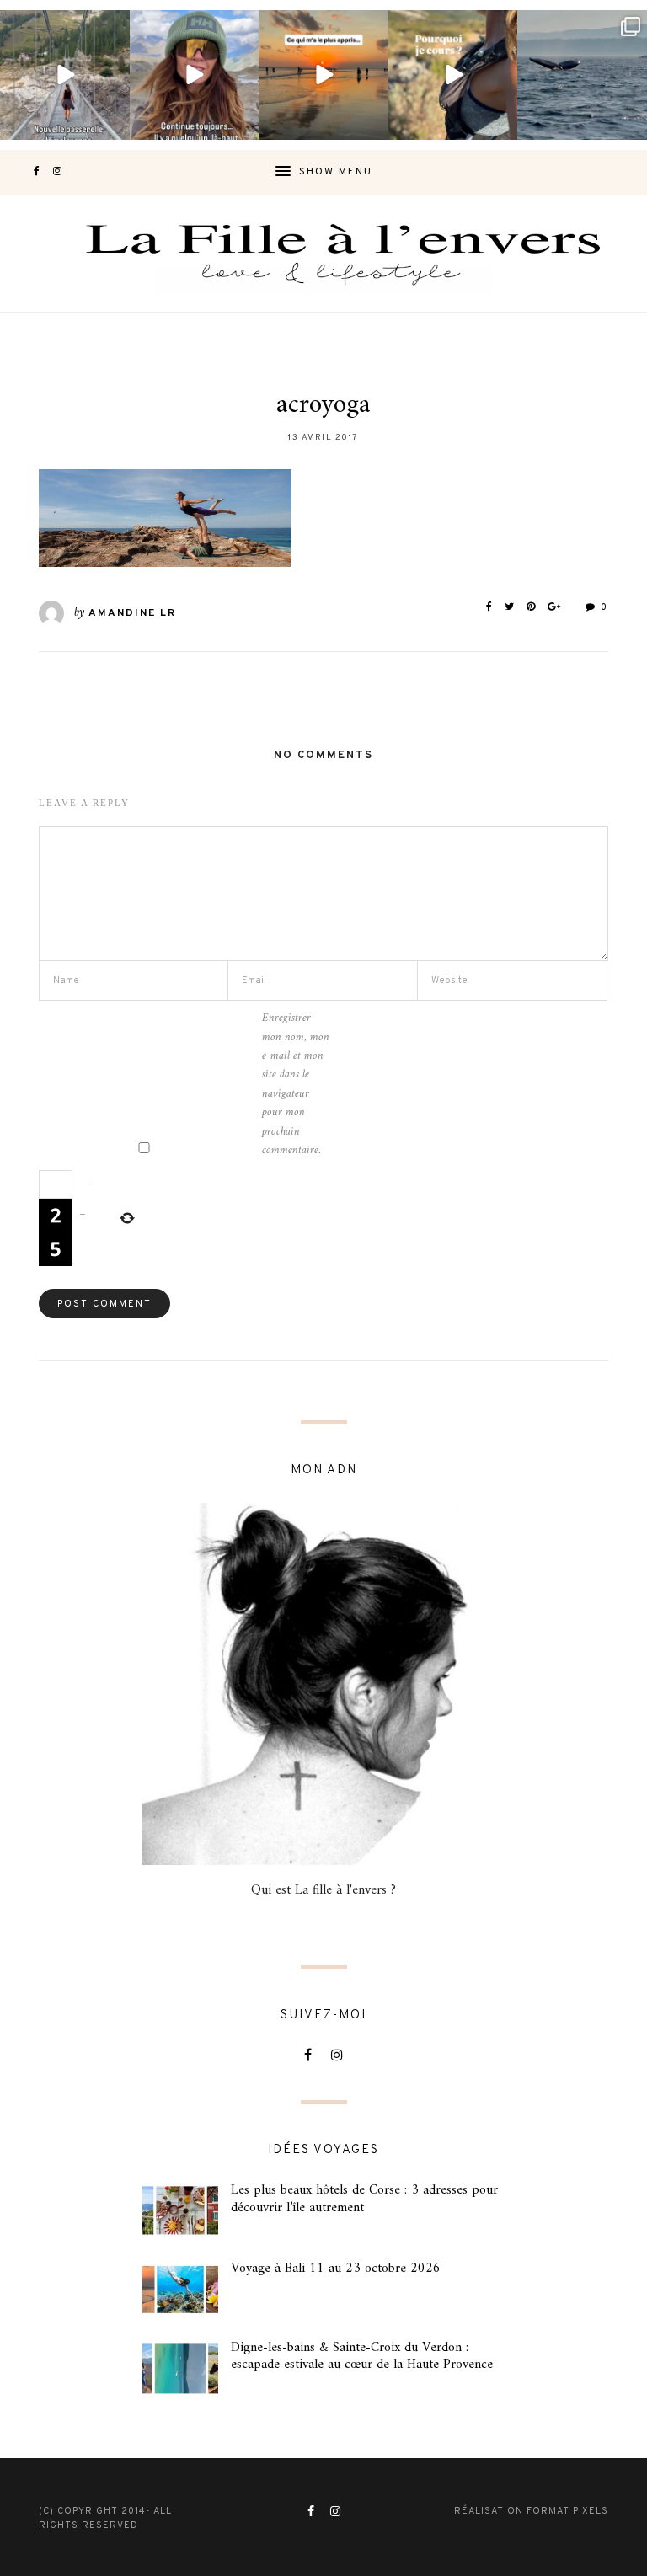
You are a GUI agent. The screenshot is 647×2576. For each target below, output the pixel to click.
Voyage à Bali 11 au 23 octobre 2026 (336, 2269)
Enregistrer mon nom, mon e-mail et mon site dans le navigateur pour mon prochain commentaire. (296, 1085)
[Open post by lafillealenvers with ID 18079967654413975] (453, 75)
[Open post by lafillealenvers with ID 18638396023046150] (65, 75)
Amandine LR (132, 613)
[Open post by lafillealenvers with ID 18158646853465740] (582, 75)
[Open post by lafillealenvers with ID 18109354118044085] (195, 75)
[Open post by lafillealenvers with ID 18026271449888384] (323, 75)
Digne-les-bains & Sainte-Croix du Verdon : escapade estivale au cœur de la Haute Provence (362, 2357)
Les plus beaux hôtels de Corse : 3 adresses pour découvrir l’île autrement (364, 2199)
